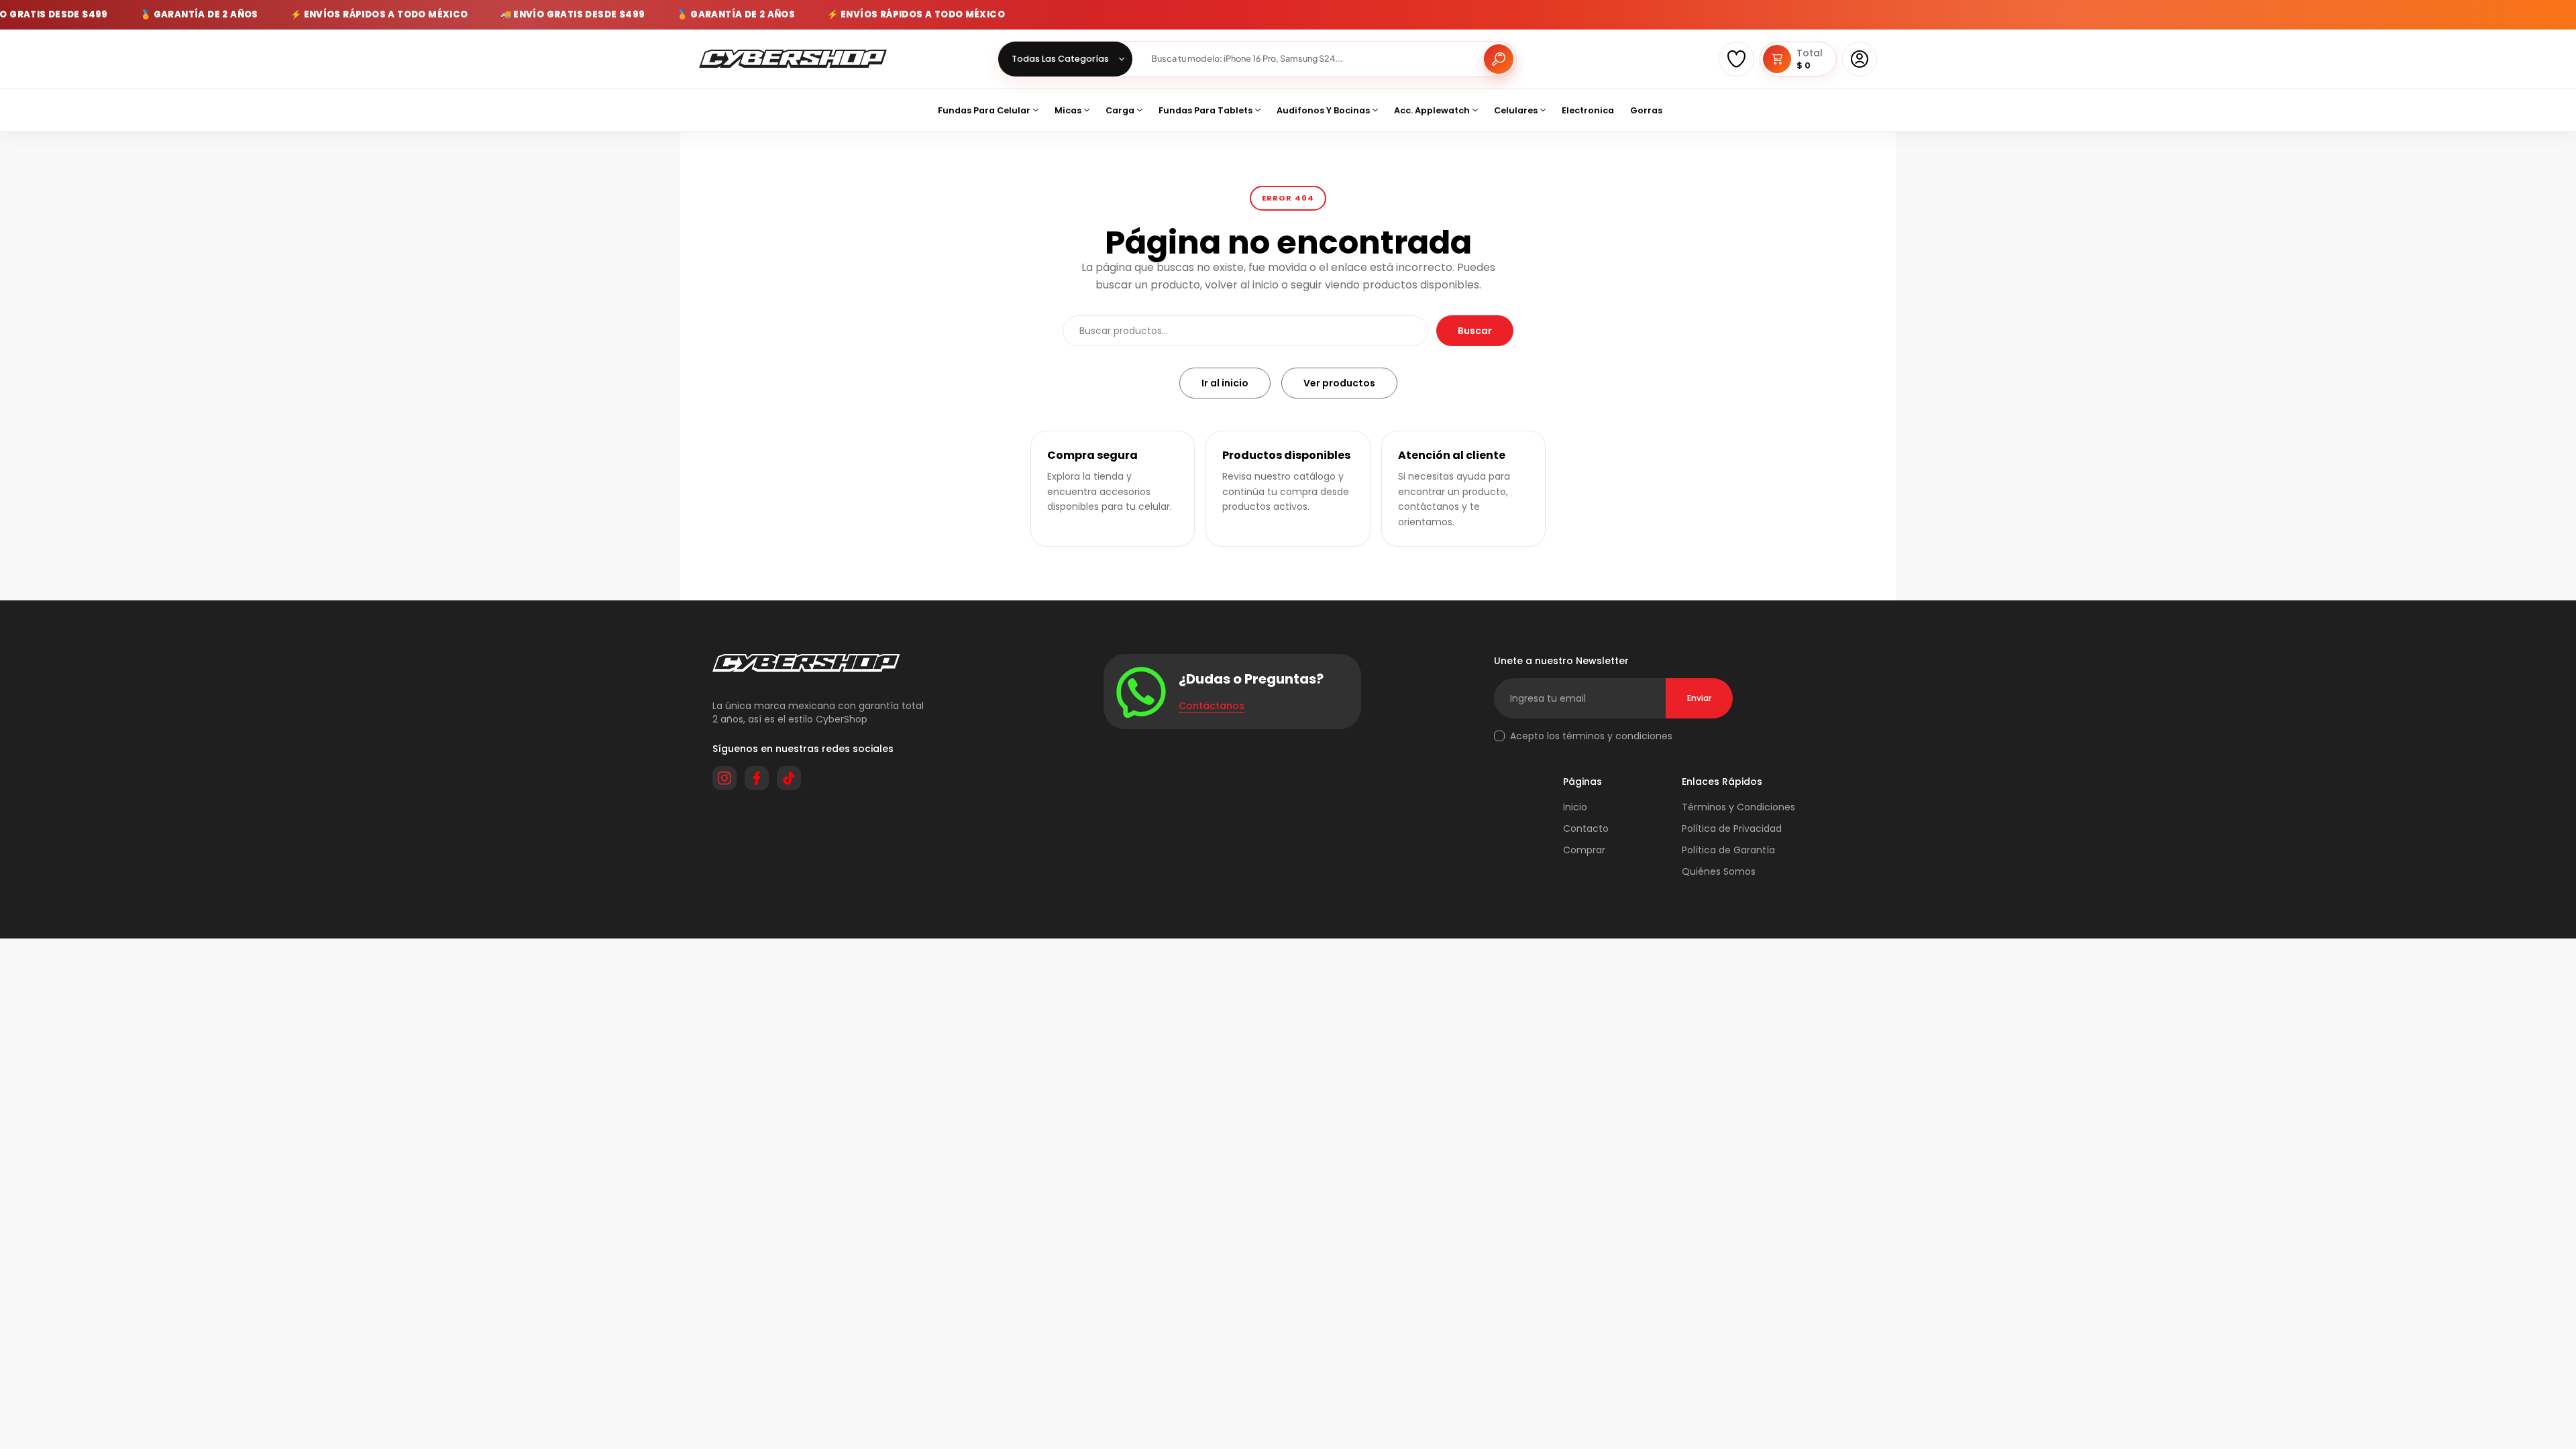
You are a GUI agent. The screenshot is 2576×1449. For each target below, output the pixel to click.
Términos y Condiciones (1738, 807)
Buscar (1475, 331)
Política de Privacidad (1732, 828)
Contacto (1586, 828)
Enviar (1699, 698)
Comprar (1584, 850)
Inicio (1575, 807)
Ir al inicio (1225, 383)
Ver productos (1339, 383)
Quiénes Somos (1719, 871)
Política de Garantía (1728, 850)
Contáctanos (1212, 706)
